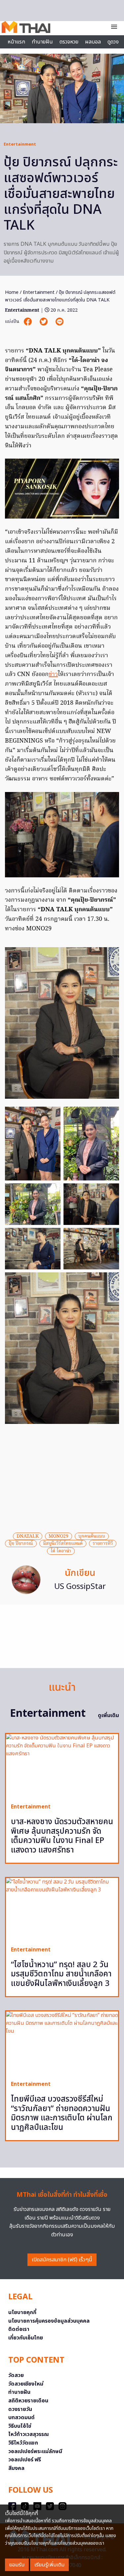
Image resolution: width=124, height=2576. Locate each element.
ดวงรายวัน (20, 2409)
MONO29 (59, 1536)
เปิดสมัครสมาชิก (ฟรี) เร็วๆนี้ (62, 2260)
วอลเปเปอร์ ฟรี (25, 2460)
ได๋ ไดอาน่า (61, 1551)
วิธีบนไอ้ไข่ (20, 2426)
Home (12, 292)
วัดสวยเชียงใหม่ (26, 2384)
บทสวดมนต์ (21, 2418)
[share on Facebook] (28, 322)
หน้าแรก (16, 42)
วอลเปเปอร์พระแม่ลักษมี (35, 2451)
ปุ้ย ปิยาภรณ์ (21, 1543)
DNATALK (28, 1536)
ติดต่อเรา (19, 2329)
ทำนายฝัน (42, 42)
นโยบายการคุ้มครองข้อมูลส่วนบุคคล (49, 2321)
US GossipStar (80, 1587)
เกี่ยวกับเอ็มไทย (26, 2338)
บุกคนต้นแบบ (92, 1536)
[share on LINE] (60, 322)
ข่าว (53, 675)
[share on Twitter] (44, 322)
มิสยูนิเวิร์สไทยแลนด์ (63, 1543)
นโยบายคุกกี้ (22, 2312)
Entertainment (20, 144)
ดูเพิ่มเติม (108, 1715)
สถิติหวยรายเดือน (28, 2401)
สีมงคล (16, 2468)
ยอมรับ (17, 2565)
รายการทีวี (103, 1543)
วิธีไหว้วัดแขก (23, 2443)
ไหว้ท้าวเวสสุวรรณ (29, 2434)
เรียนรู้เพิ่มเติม (49, 2565)
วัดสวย (16, 2375)
